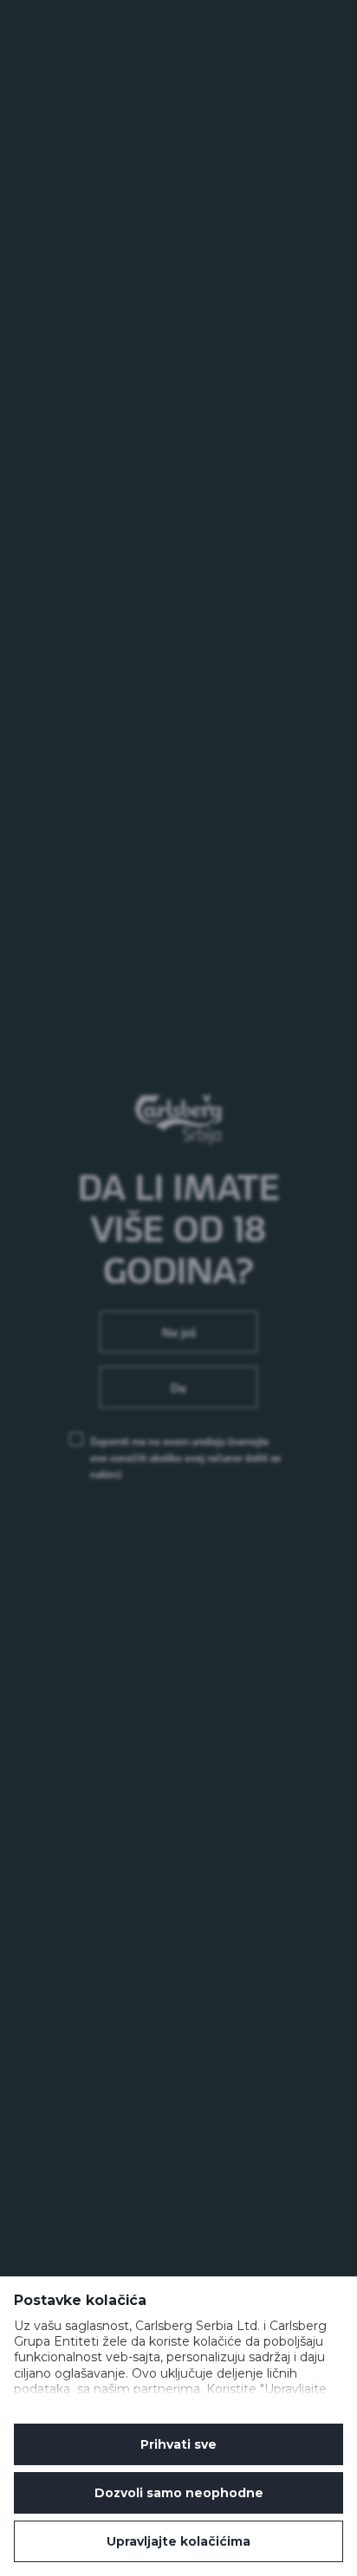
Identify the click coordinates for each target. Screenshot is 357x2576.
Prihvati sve (178, 2444)
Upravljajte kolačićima (178, 2541)
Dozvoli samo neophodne (179, 2493)
